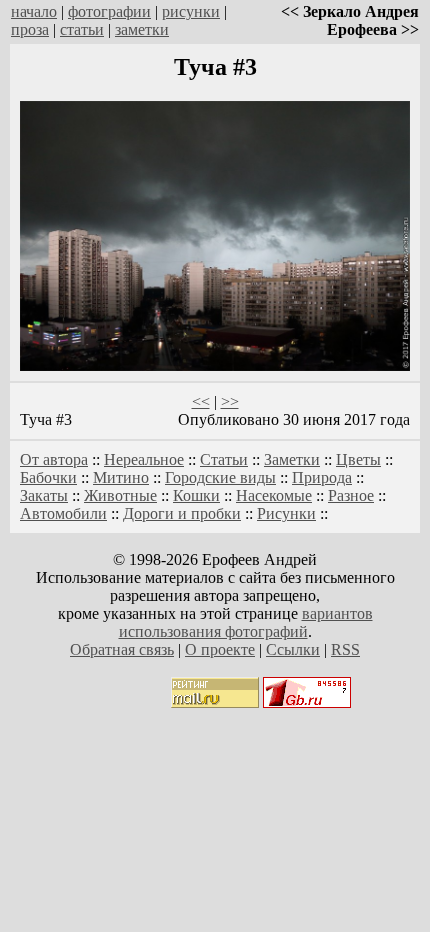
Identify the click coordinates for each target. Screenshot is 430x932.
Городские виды (220, 477)
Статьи (224, 459)
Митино (121, 477)
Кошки (196, 495)
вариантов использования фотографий (246, 622)
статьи (82, 29)
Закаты (44, 495)
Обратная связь (122, 649)
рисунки (191, 11)
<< (201, 401)
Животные (120, 495)
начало (34, 11)
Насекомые (274, 495)
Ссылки (293, 649)
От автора (54, 459)
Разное (351, 495)
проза (30, 29)
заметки (142, 29)
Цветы (358, 459)
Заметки (292, 459)
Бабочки (48, 477)
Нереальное (144, 459)
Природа (322, 477)
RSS (345, 649)
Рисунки (286, 513)
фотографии (109, 11)
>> (230, 401)
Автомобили (63, 513)
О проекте (220, 649)
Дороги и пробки (182, 513)
